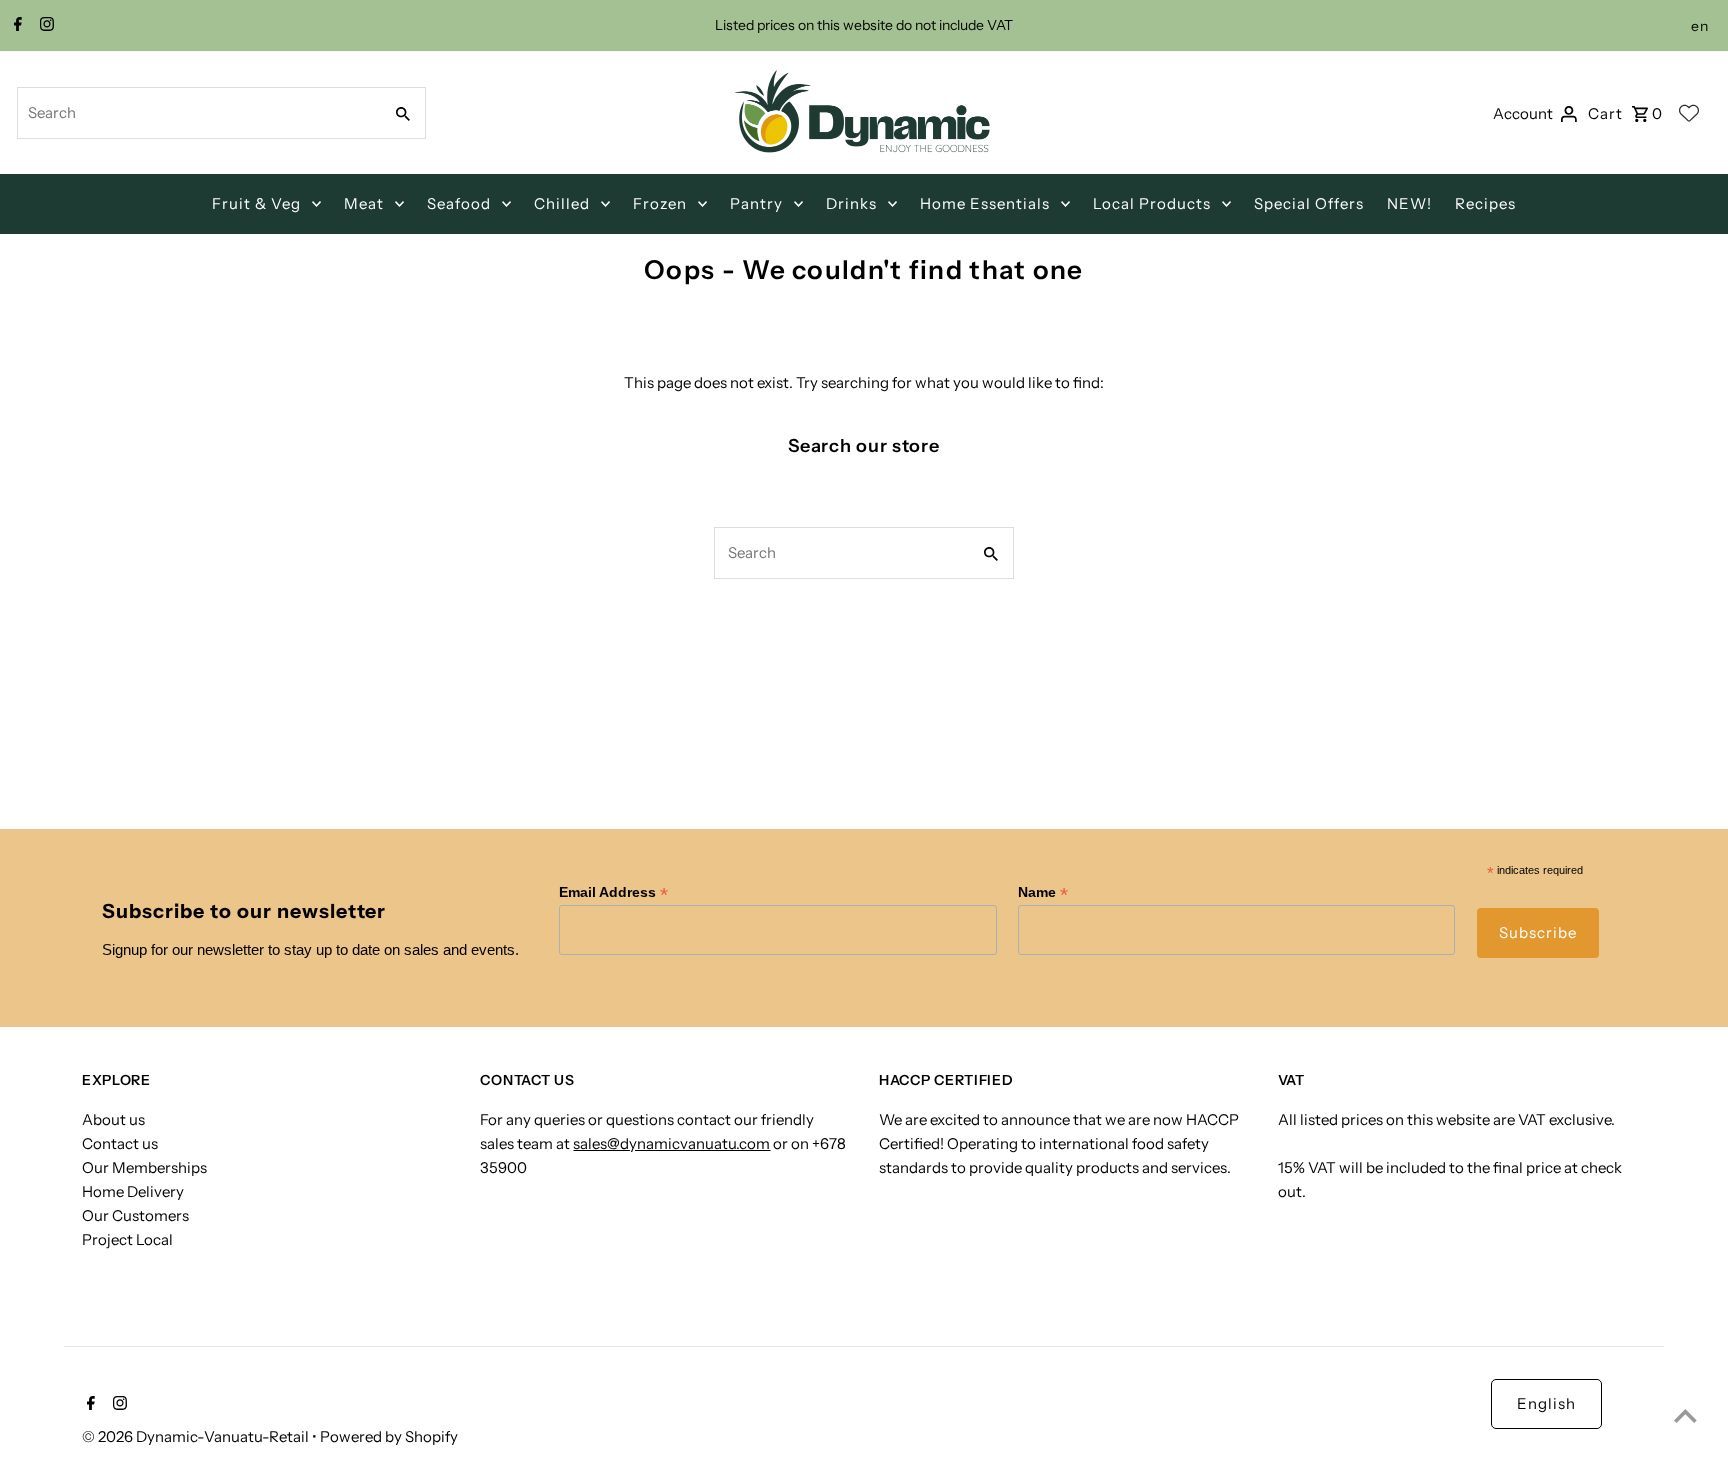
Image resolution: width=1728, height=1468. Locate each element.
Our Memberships (144, 1167)
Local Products (1152, 203)
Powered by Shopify (389, 1436)
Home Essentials (985, 203)
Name (1043, 892)
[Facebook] (15, 26)
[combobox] (197, 113)
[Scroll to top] (1685, 1415)
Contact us (120, 1143)
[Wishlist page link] (1689, 113)
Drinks (851, 203)
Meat (364, 203)
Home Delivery (133, 1191)
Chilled (562, 203)
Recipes (1485, 203)
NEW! (1409, 203)
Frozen (660, 203)
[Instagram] (44, 26)
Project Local (127, 1239)
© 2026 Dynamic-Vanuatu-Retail (197, 1436)
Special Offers (1309, 203)
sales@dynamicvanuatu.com (671, 1143)
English (1546, 1403)
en (1700, 26)
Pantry (756, 203)
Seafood (459, 203)
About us (113, 1119)
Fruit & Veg (256, 203)
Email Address (613, 892)
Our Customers (135, 1215)
